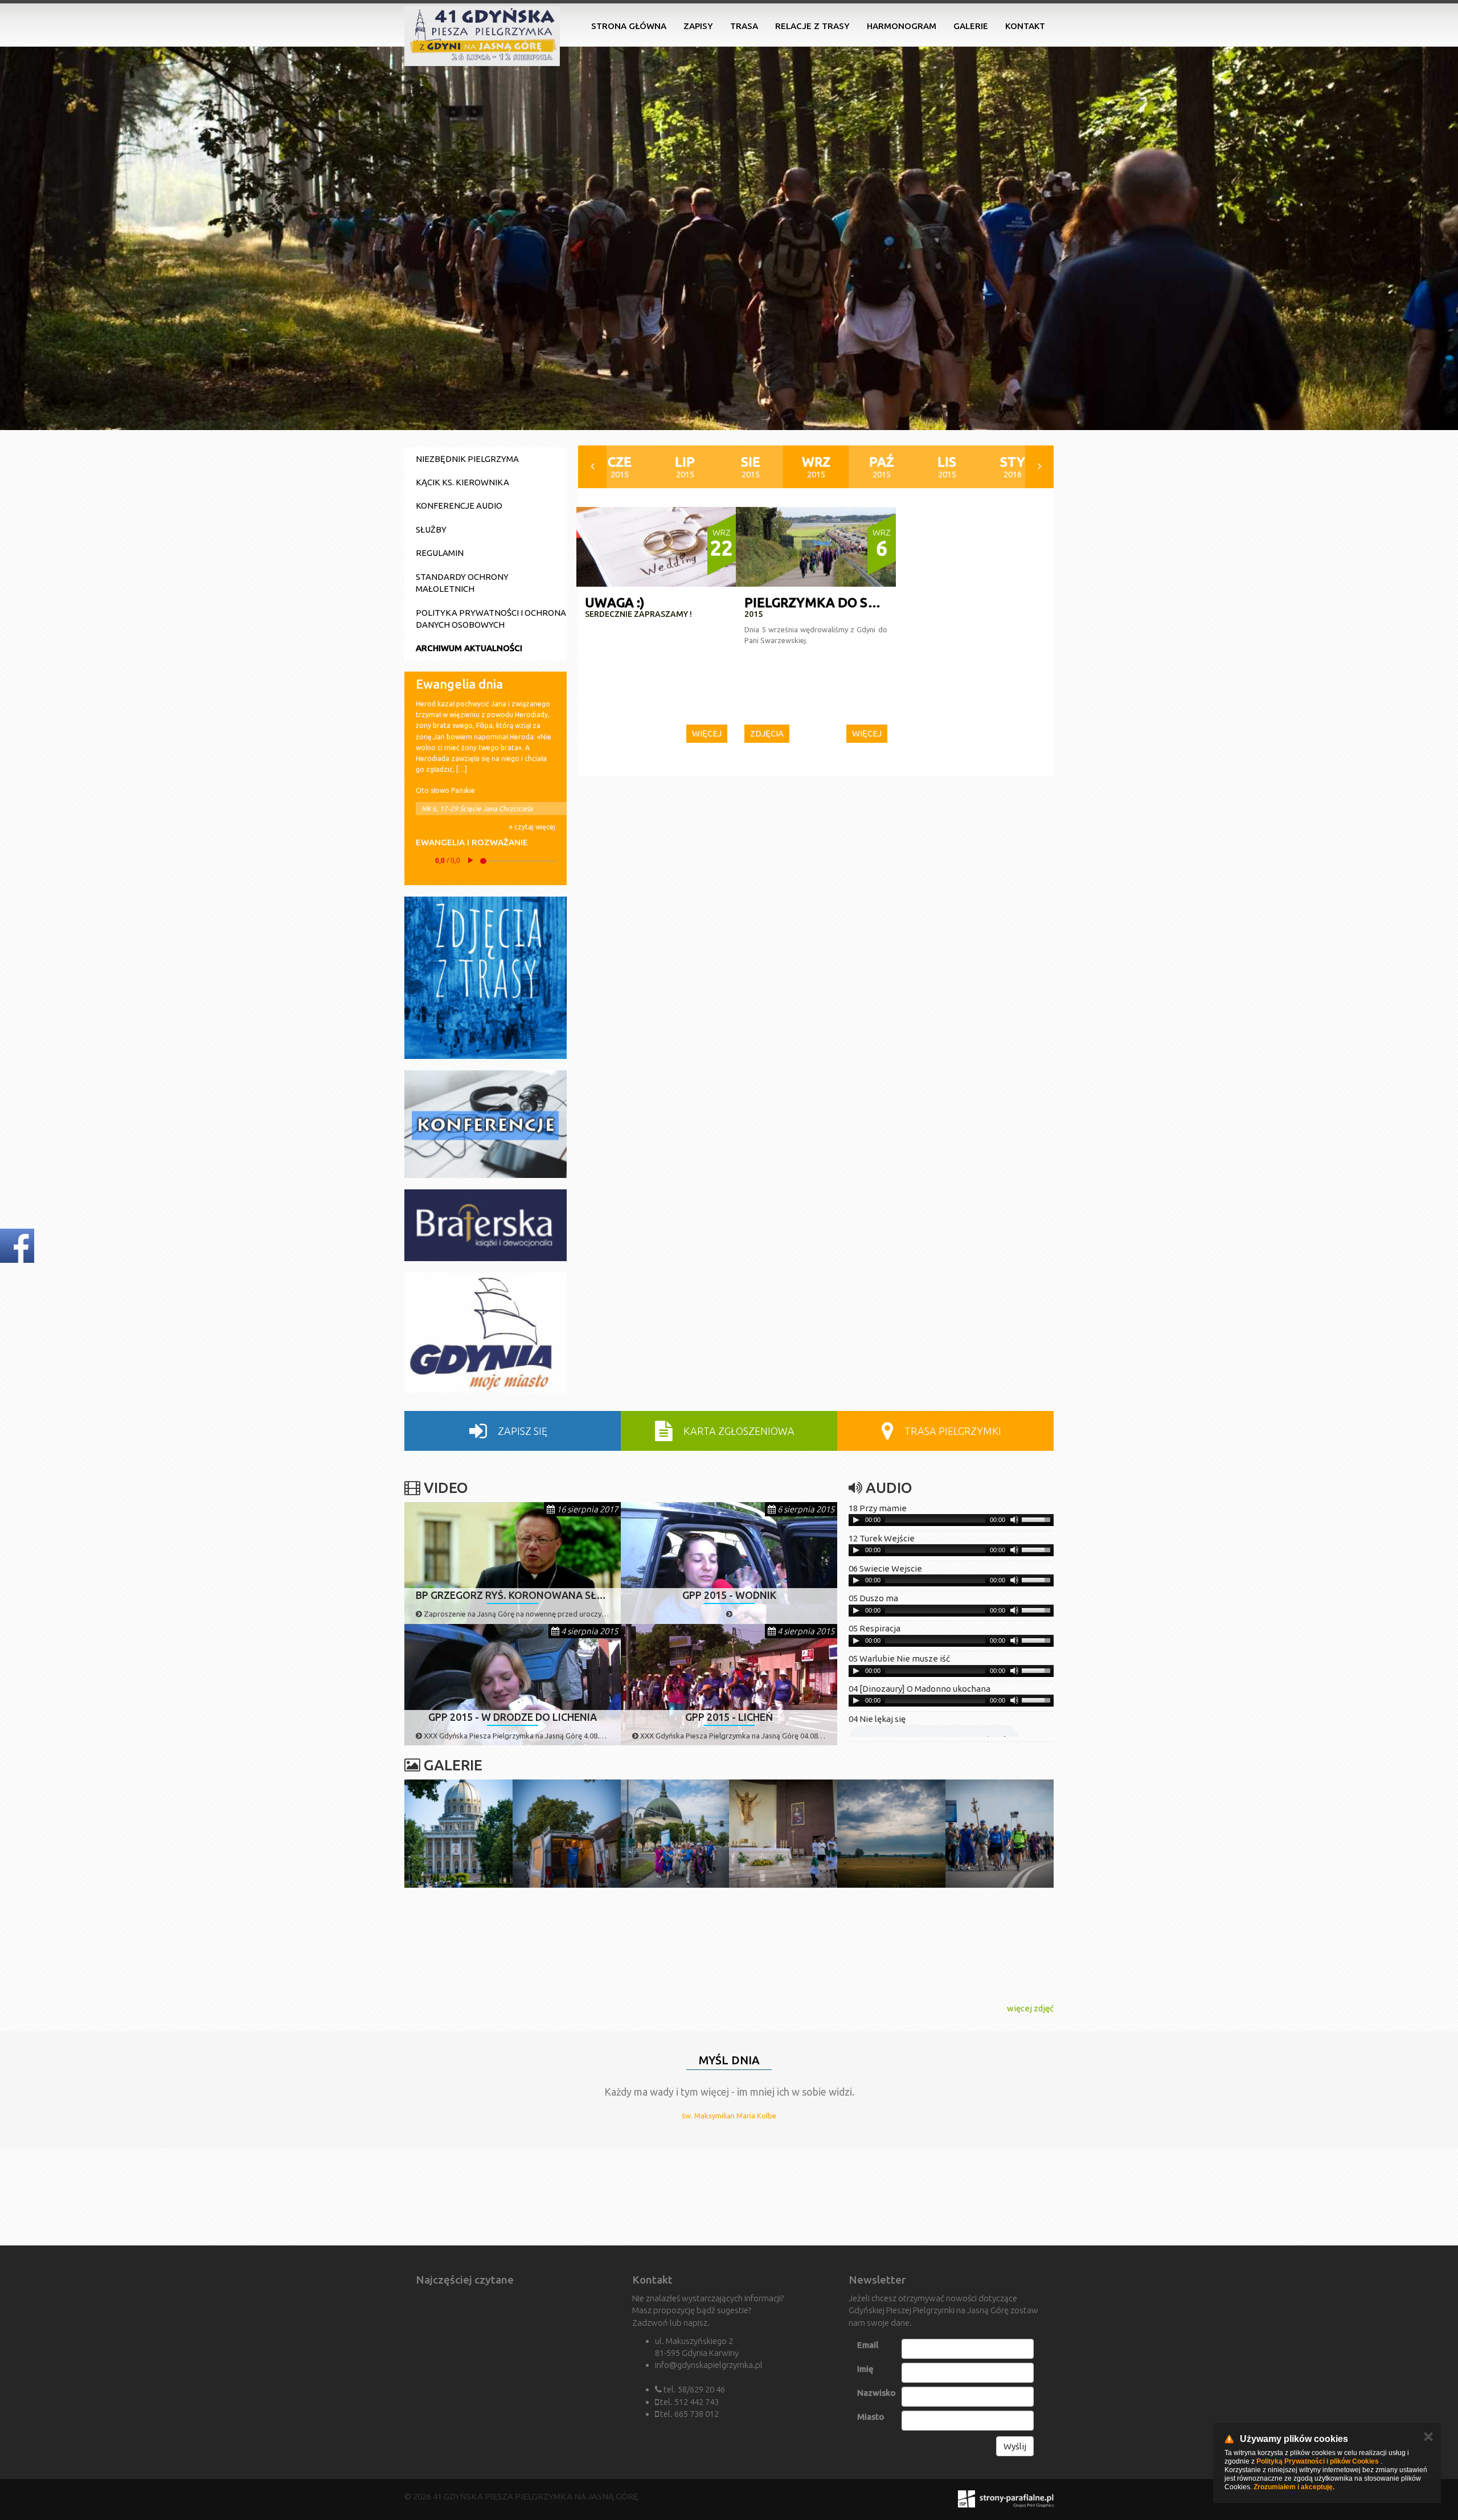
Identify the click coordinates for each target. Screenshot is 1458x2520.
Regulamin (440, 553)
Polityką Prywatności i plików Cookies (1318, 2461)
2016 (1013, 467)
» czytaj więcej (532, 827)
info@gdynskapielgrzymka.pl (709, 2365)
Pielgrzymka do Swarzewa (839, 602)
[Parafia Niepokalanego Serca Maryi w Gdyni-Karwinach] (675, 2197)
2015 (620, 467)
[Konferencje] (486, 1124)
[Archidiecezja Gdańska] (458, 2197)
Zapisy (698, 26)
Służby (431, 529)
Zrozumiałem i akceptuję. (1294, 2487)
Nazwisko (877, 2393)
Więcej (707, 733)
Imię (865, 2369)
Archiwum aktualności (469, 648)
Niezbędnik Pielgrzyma (467, 459)
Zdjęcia (767, 733)
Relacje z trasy (812, 26)
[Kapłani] (783, 2197)
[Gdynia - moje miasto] (567, 2197)
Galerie (971, 26)
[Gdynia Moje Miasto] (486, 1333)
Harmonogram (902, 26)
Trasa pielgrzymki (952, 1431)
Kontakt (1025, 26)
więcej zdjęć (1030, 2008)
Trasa (744, 26)
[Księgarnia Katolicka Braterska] (486, 1225)
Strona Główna (629, 26)
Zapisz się (521, 1431)
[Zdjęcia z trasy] (486, 978)
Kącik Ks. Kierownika (462, 482)
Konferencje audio (459, 506)
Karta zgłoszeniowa (738, 1431)
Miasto (871, 2417)
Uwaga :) (615, 602)
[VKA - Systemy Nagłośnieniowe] (891, 2197)
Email (868, 2345)
